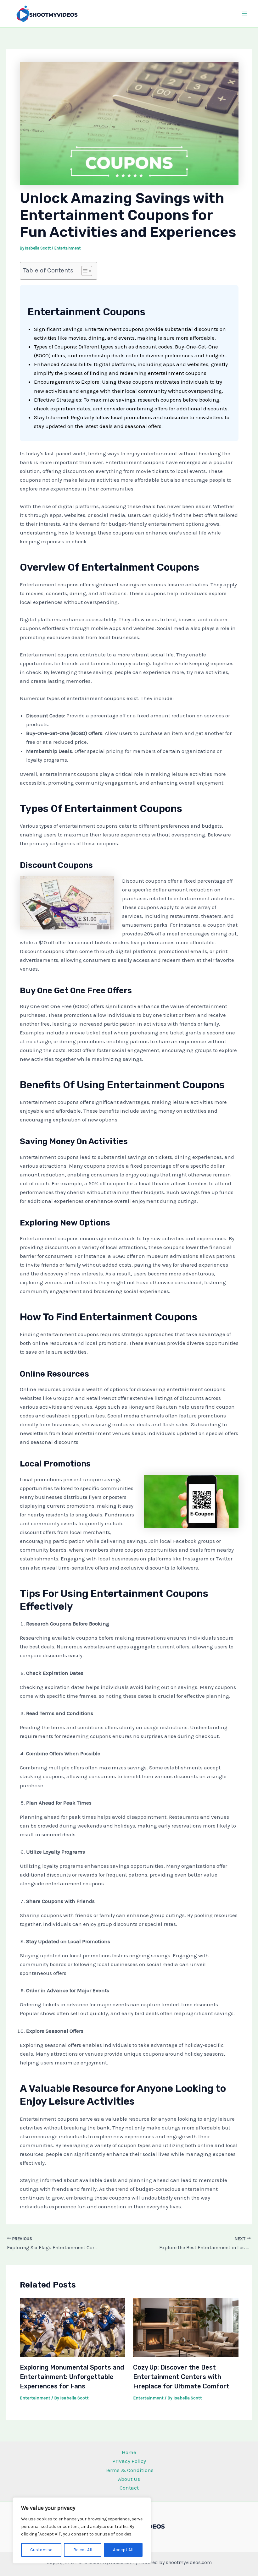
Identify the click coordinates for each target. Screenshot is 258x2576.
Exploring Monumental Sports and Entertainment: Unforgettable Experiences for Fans (72, 2377)
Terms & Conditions (129, 2470)
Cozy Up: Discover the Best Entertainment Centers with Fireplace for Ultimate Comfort (181, 2377)
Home (129, 2452)
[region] (82, 2530)
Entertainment (67, 248)
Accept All (123, 2550)
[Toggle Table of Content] (84, 271)
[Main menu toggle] (245, 14)
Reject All (83, 2550)
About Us (129, 2479)
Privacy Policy (129, 2461)
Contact (129, 2488)
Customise (41, 2550)
